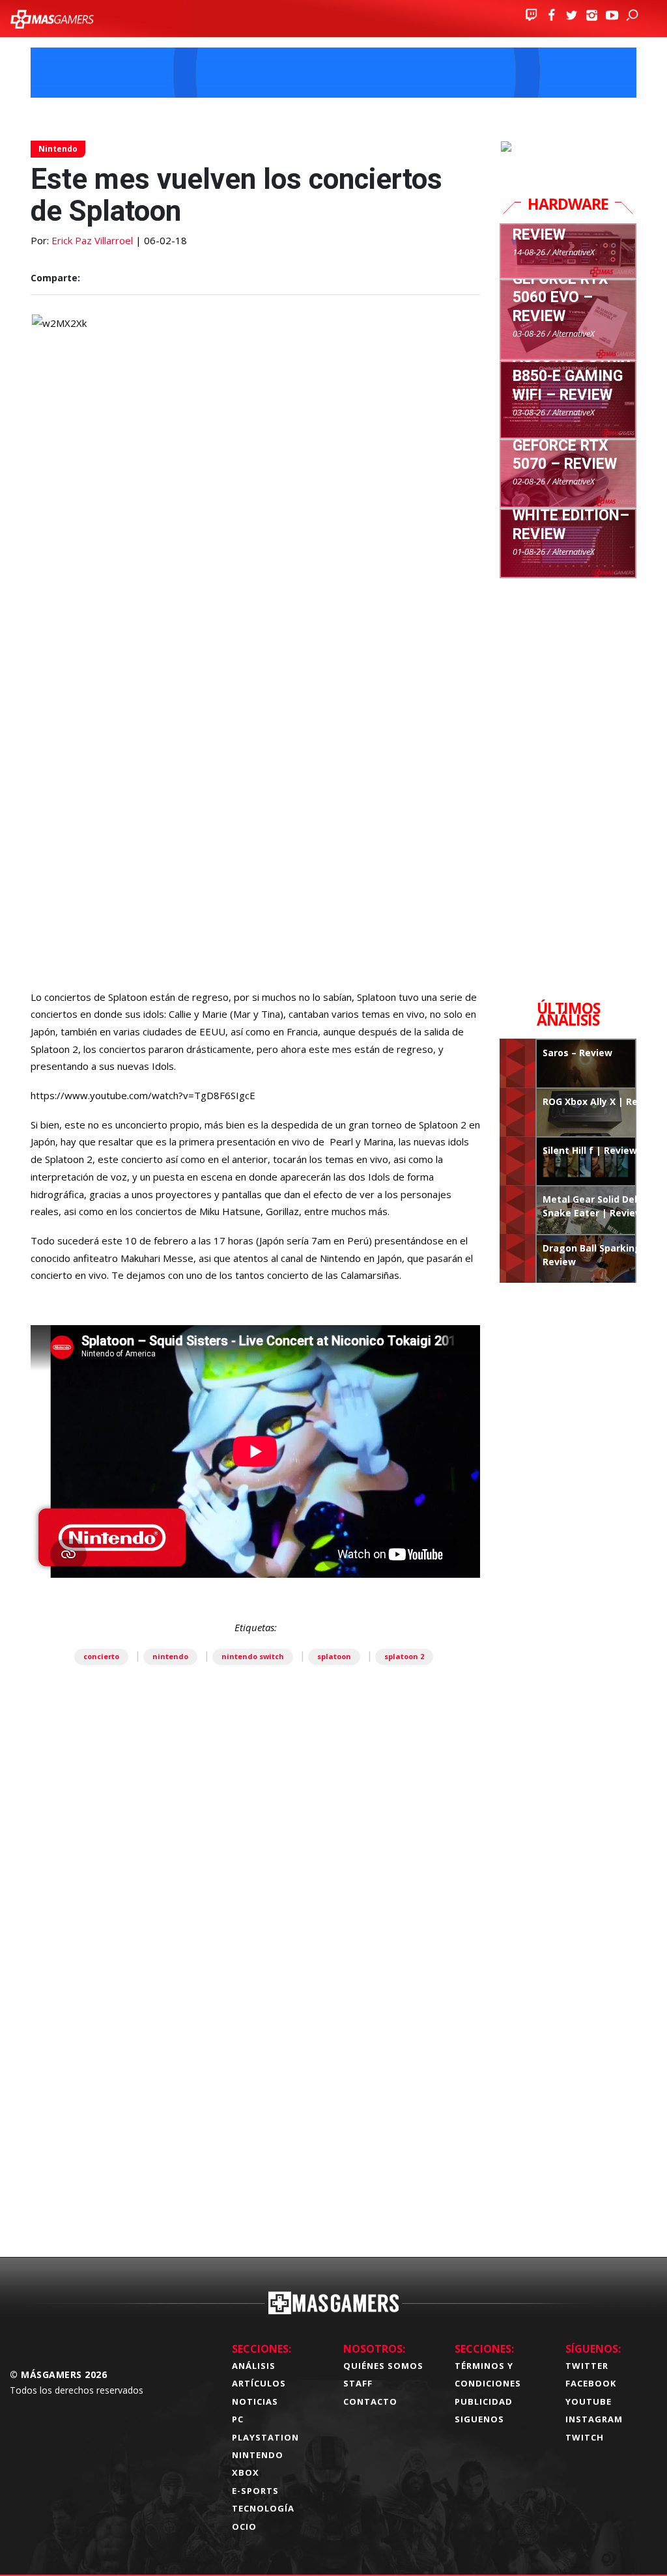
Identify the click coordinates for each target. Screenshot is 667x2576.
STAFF (358, 2383)
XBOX (246, 2472)
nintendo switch (253, 1656)
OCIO (244, 2527)
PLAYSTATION (265, 2437)
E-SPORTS (255, 2491)
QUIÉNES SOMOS (383, 2366)
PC (238, 2419)
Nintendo (58, 149)
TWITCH (585, 2437)
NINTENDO (258, 2455)
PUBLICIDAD (484, 2401)
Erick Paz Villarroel (92, 240)
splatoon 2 (404, 1656)
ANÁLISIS (254, 2366)
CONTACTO (370, 2401)
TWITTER (587, 2366)
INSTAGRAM (594, 2419)
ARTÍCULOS (259, 2383)
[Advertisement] (255, 2074)
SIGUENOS (479, 2419)
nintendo (170, 1656)
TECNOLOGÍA (263, 2508)
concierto (101, 1656)
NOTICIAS (255, 2401)
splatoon (334, 1656)
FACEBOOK (591, 2383)
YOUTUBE (589, 2401)
